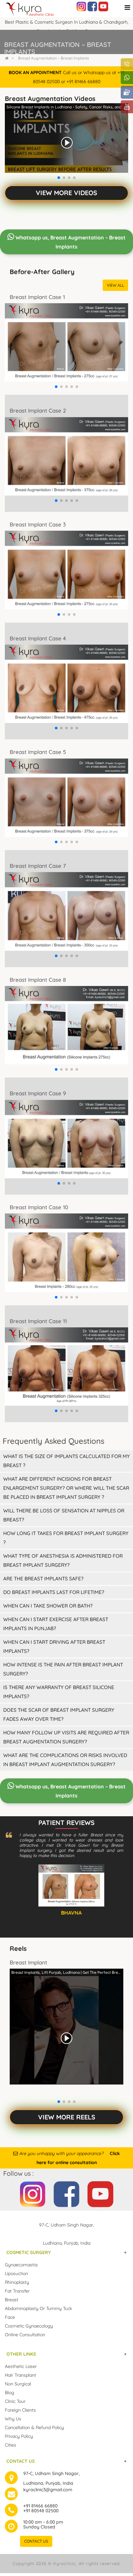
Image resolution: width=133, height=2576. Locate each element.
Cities (10, 2445)
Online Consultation (25, 2335)
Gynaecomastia (21, 2265)
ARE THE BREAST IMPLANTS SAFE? (43, 1579)
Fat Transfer (17, 2291)
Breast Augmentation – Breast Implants (54, 58)
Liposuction (16, 2273)
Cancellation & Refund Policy (34, 2427)
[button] (59, 178)
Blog (10, 2393)
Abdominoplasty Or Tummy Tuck (38, 2308)
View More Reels (67, 2117)
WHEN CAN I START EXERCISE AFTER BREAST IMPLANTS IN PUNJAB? (56, 1624)
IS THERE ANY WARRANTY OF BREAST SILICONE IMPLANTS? (59, 1692)
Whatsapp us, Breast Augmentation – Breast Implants (70, 242)
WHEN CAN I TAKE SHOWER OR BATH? (48, 1606)
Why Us (13, 2419)
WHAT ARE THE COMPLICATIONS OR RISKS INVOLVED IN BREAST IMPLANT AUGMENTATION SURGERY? (65, 1760)
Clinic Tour (15, 2401)
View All (115, 285)
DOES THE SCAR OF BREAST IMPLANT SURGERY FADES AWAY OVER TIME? (59, 1714)
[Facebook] (92, 6)
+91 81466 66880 (40, 2506)
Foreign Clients (20, 2410)
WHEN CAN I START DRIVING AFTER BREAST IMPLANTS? (54, 1647)
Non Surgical (18, 2384)
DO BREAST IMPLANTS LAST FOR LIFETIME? (54, 1592)
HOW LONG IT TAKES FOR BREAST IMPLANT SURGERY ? (66, 1538)
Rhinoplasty (17, 2282)
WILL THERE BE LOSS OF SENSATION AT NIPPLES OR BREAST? (64, 1515)
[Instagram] (81, 6)
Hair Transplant (20, 2375)
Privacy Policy (19, 2436)
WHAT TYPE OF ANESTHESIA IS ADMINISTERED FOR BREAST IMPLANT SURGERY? (63, 1560)
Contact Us (36, 2541)
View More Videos (66, 193)
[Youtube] (103, 6)
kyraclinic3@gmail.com (48, 2490)
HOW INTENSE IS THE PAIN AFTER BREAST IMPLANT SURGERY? (63, 1669)
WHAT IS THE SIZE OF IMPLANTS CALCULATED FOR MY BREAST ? (66, 1461)
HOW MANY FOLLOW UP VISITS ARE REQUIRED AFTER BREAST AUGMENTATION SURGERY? (66, 1737)
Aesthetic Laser (21, 2366)
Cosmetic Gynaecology (29, 2326)
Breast (12, 2300)
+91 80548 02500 (41, 2511)
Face (10, 2317)
